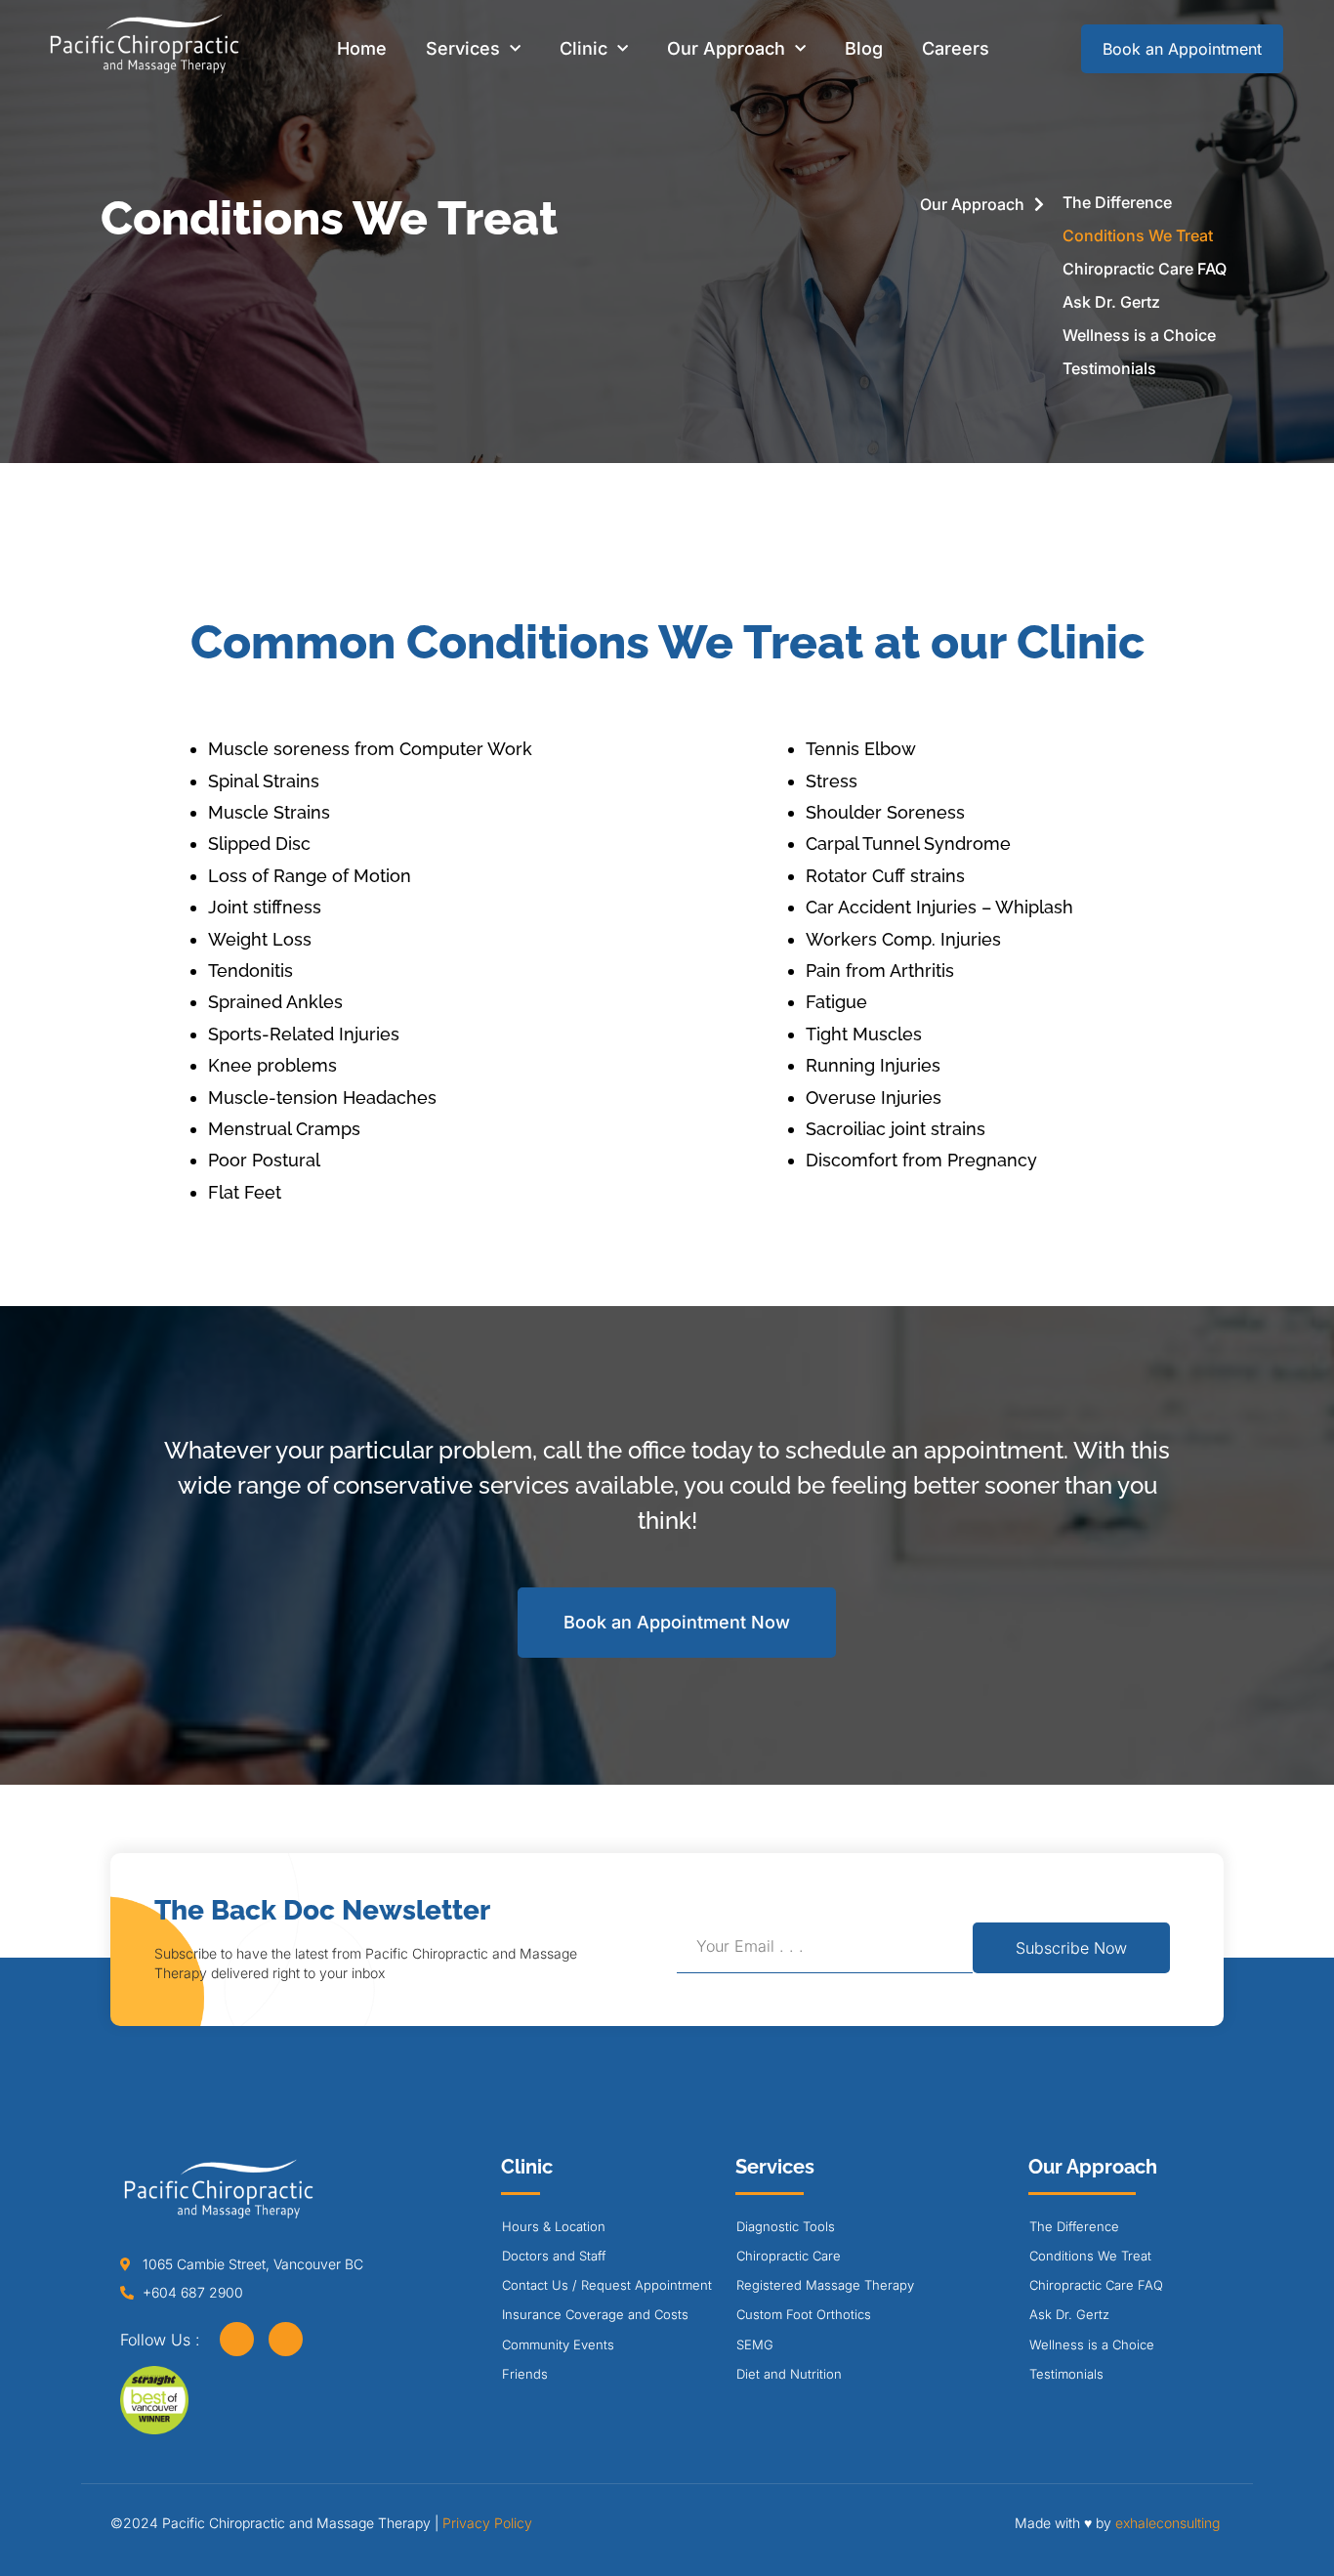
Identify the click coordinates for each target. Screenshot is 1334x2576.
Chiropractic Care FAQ (1145, 269)
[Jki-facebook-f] (237, 2339)
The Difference (1117, 202)
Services (463, 48)
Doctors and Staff (554, 2256)
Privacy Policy (487, 2523)
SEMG (755, 2344)
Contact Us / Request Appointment (607, 2285)
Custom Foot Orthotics (804, 2314)
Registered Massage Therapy (825, 2285)
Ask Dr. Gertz (1111, 302)
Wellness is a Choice (1139, 335)
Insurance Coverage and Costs (595, 2314)
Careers (956, 48)
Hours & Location (554, 2226)
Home (362, 48)
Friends (525, 2374)
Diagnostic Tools (786, 2226)
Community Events (558, 2344)
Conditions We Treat (1138, 235)
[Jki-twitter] (286, 2339)
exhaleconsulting (1167, 2523)
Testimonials (1109, 368)
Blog (864, 48)
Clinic (584, 48)
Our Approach (726, 48)
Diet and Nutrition (789, 2374)
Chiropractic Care (789, 2256)
